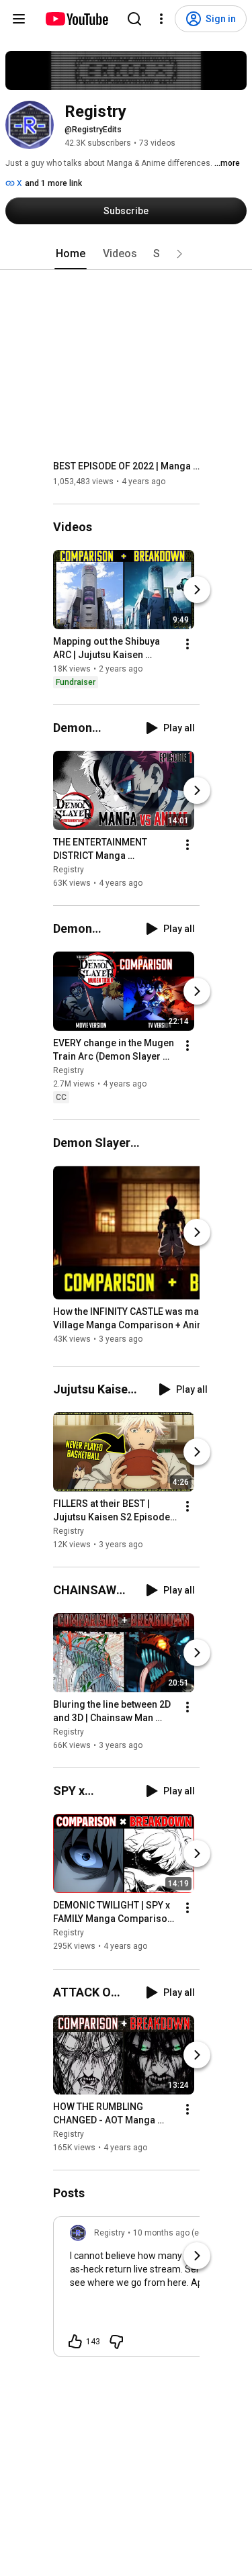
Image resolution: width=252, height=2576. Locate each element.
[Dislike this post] (116, 2342)
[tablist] (126, 254)
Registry (69, 870)
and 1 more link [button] (53, 183)
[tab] (71, 254)
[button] (179, 254)
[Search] (134, 19)
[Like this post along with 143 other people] (75, 2342)
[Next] (197, 590)
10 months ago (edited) (177, 2233)
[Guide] (19, 19)
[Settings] (161, 19)
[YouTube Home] (76, 19)
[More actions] (187, 644)
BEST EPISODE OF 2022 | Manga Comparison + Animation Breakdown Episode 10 (127, 466)
